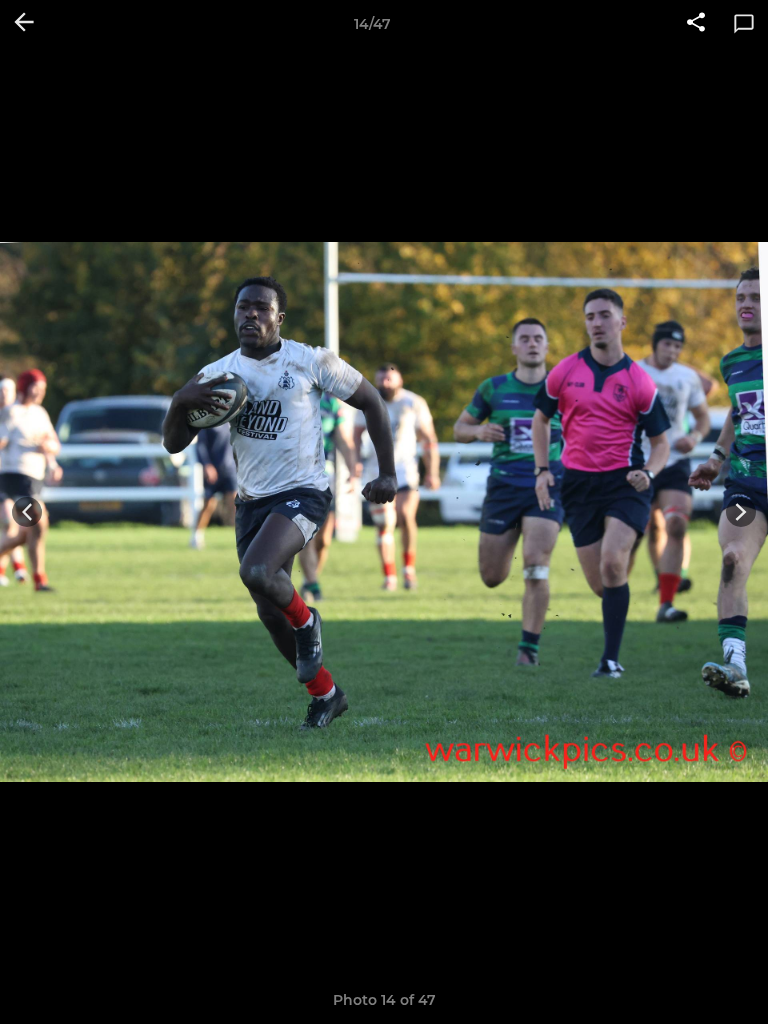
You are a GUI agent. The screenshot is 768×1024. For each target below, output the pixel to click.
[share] (696, 24)
